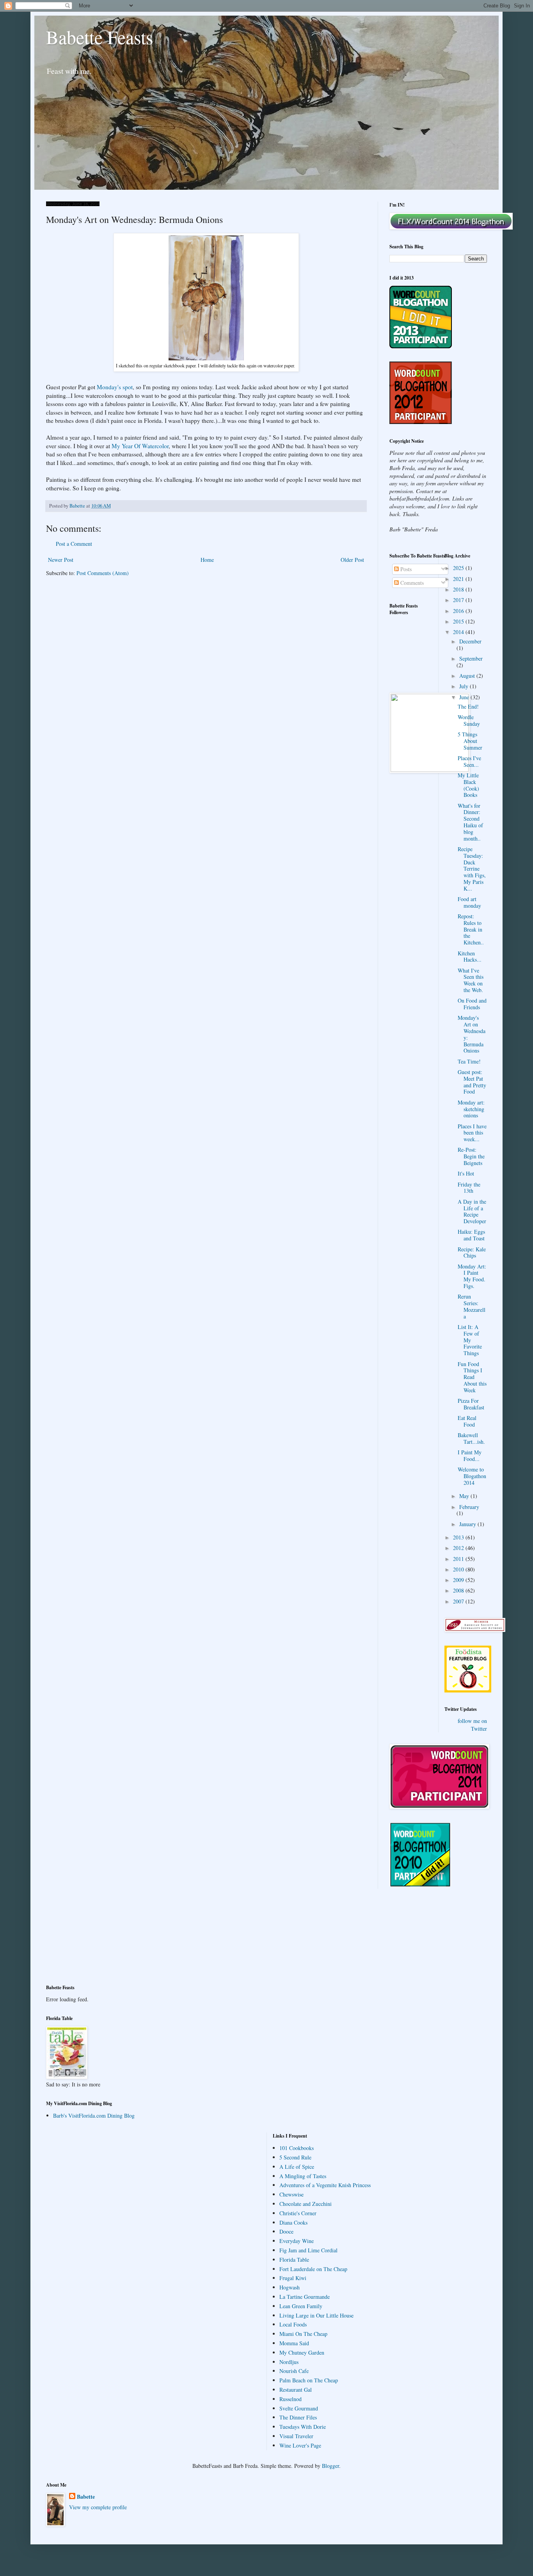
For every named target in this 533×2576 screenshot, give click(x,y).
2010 (459, 1569)
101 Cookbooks (297, 2148)
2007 (459, 1601)
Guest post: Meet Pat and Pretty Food (472, 1082)
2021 (459, 579)
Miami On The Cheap (303, 2334)
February (469, 1507)
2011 (459, 1559)
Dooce (286, 2231)
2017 (459, 600)
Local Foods (293, 2324)
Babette (86, 2497)
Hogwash (290, 2287)
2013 (459, 1537)
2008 (459, 1590)
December (470, 641)
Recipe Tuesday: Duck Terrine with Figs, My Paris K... (472, 869)
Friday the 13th (469, 1188)
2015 (459, 621)
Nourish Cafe (294, 2371)
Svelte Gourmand (299, 2408)
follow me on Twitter (472, 1725)
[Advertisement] (81, 1942)
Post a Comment (74, 544)
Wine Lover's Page (300, 2445)
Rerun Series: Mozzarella (472, 1306)
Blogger (330, 2466)
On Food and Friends (472, 1004)
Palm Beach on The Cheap (309, 2380)
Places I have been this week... (472, 1133)
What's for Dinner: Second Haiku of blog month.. (470, 822)
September (471, 658)
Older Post (352, 560)
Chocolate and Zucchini (306, 2204)
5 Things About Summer (470, 741)
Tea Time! (469, 1061)
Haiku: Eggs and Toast (471, 1235)
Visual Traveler (296, 2436)
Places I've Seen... (469, 761)
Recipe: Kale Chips (472, 1252)
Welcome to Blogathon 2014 (472, 1476)
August (468, 676)
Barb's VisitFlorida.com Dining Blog (94, 2115)
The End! (468, 706)
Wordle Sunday (469, 720)
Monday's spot (115, 387)
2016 (459, 611)
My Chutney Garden (302, 2352)
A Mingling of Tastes (303, 2176)
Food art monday (469, 902)
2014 (459, 632)
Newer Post (61, 560)
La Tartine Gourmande (305, 2297)
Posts (405, 569)
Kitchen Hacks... (470, 957)
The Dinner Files (298, 2417)
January (468, 1524)
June (465, 697)
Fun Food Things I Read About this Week (472, 1377)
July (465, 686)
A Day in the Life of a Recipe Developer (472, 1211)
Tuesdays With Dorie (303, 2427)
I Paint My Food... (470, 1455)
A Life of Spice (297, 2167)
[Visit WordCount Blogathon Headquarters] (421, 1885)
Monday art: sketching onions (471, 1109)
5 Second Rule (295, 2157)
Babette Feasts (100, 37)
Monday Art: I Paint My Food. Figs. (472, 1276)
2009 (459, 1580)
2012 (459, 1548)
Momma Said (294, 2343)
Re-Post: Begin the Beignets (471, 1156)
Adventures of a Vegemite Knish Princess (325, 2185)
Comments (411, 583)
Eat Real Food (467, 1421)
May (465, 1496)
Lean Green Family (301, 2306)
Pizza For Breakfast (471, 1404)
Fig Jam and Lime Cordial (308, 2250)
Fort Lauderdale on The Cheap (313, 2269)
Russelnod (290, 2399)
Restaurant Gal (296, 2390)
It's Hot (466, 1173)
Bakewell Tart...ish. (471, 1438)
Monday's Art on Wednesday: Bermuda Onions (472, 1034)
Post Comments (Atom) (103, 573)
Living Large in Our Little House (316, 2315)
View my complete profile (98, 2507)
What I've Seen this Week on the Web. (471, 980)
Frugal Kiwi (293, 2278)
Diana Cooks (293, 2222)
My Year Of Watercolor (140, 446)
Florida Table (294, 2260)
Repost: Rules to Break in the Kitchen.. (471, 929)
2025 (459, 568)
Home (207, 560)
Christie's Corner (298, 2213)
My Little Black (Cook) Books (468, 785)
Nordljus (289, 2362)
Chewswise (291, 2194)
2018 (459, 589)
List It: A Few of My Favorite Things (470, 1340)
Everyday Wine (297, 2241)
